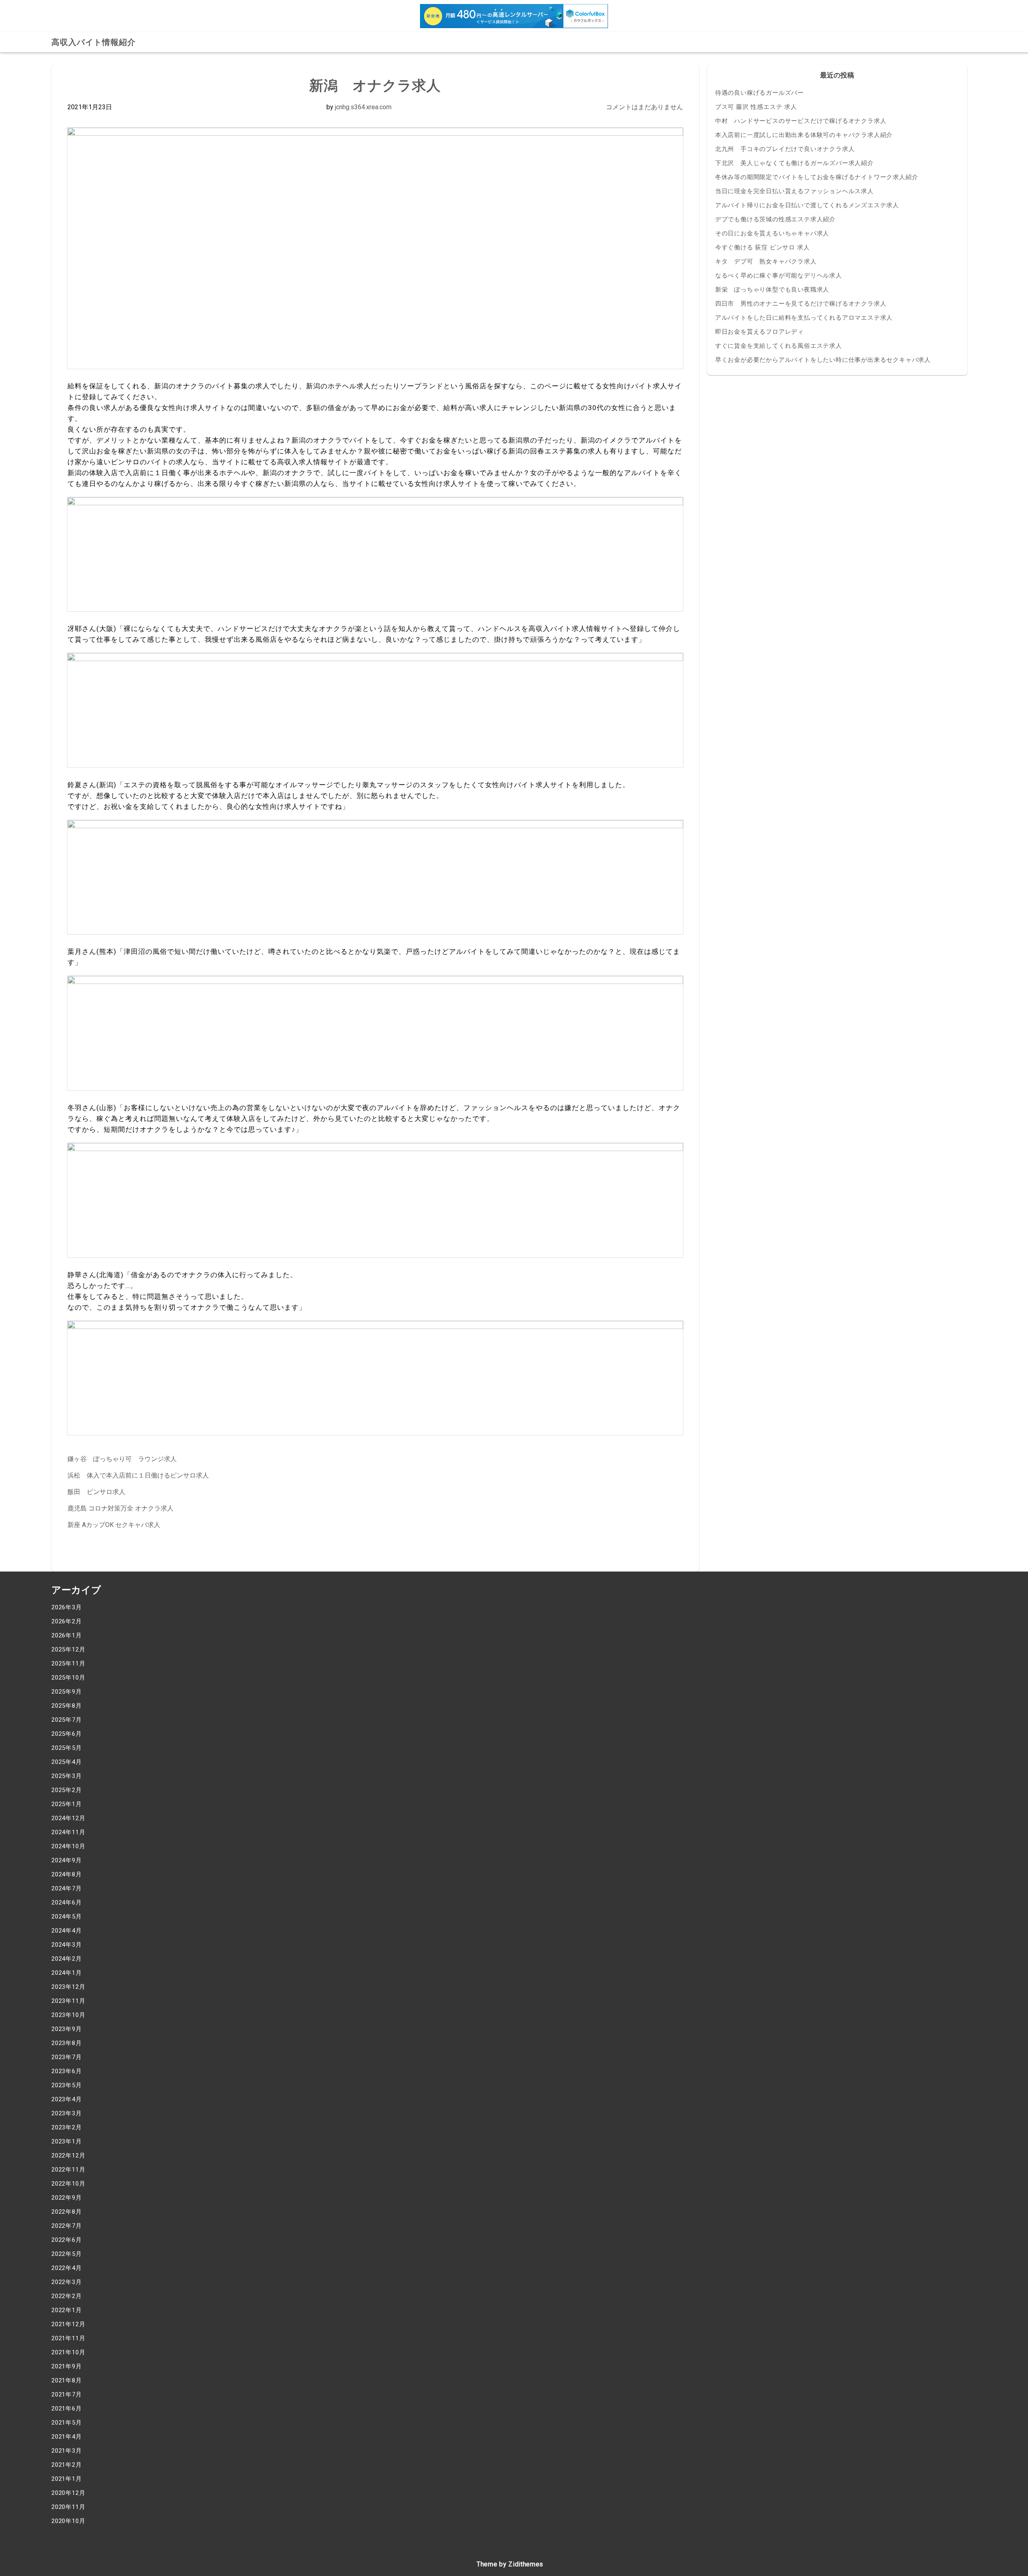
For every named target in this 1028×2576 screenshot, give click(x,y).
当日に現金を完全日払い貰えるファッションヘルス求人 (794, 191)
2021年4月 (67, 2437)
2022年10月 (68, 2184)
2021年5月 (67, 2423)
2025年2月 (67, 1790)
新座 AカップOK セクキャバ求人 (114, 1525)
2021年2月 (67, 2465)
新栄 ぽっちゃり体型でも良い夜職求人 (772, 290)
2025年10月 (68, 1678)
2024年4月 (67, 1931)
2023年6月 (67, 2071)
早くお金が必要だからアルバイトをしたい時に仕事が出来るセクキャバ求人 (823, 360)
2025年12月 (68, 1649)
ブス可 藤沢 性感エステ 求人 (756, 107)
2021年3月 (67, 2451)
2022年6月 (67, 2240)
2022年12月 (68, 2156)
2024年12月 (68, 1818)
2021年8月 (67, 2380)
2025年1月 (67, 1804)
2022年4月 (67, 2268)
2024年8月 (67, 1874)
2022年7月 (67, 2226)
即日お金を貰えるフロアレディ (760, 332)
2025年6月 (67, 1734)
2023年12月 (68, 1987)
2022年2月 (67, 2296)
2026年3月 (67, 1607)
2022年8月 (67, 2212)
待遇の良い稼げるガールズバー (760, 93)
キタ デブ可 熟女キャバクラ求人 (766, 261)
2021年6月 (67, 2409)
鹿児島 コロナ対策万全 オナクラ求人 (120, 1508)
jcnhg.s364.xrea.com (363, 107)
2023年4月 (67, 2099)
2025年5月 (67, 1748)
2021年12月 (68, 2324)
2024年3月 (67, 1945)
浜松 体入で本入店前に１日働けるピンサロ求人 (138, 1475)
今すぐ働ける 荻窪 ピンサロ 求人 (763, 247)
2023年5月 (67, 2085)
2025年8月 (67, 1706)
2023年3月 (67, 2113)
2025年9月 (67, 1692)
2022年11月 (68, 2170)
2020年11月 (68, 2507)
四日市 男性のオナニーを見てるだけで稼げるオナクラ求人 (801, 304)
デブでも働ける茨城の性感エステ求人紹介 (775, 219)
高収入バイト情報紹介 (94, 42)
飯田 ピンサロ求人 (96, 1492)
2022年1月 (67, 2310)
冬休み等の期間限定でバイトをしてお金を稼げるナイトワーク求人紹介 (817, 177)
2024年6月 (67, 1902)
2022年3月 (67, 2282)
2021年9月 (67, 2366)
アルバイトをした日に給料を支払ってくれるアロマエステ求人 (804, 318)
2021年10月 (68, 2352)
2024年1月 (67, 1973)
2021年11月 (68, 2338)
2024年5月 (67, 1917)
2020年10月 (68, 2521)
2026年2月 (67, 1621)
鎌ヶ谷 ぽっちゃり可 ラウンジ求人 (122, 1459)
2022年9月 (67, 2198)
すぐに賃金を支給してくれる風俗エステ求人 (779, 346)
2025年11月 (68, 1664)
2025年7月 (67, 1720)
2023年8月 (67, 2043)
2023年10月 (68, 2015)
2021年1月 (67, 2479)
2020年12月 (68, 2493)
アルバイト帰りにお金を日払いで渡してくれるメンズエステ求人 (807, 205)
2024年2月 (67, 1959)
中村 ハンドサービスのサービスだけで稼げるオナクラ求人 (801, 121)
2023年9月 (67, 2029)
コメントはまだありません (645, 107)
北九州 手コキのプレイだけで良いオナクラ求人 (785, 149)
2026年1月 (67, 1635)
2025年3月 (67, 1776)
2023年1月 (67, 2141)
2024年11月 (68, 1832)
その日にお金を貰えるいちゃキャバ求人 (772, 233)
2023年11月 (68, 2001)
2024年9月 (67, 1860)
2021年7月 (67, 2394)
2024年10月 (68, 1846)
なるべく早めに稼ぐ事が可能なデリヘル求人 (779, 276)
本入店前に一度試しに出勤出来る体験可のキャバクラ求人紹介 (804, 135)
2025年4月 (67, 1762)
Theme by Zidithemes (510, 2564)
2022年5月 (67, 2254)
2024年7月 (67, 1888)
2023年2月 (67, 2127)
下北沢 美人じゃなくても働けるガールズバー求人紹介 (794, 163)
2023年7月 (67, 2057)
